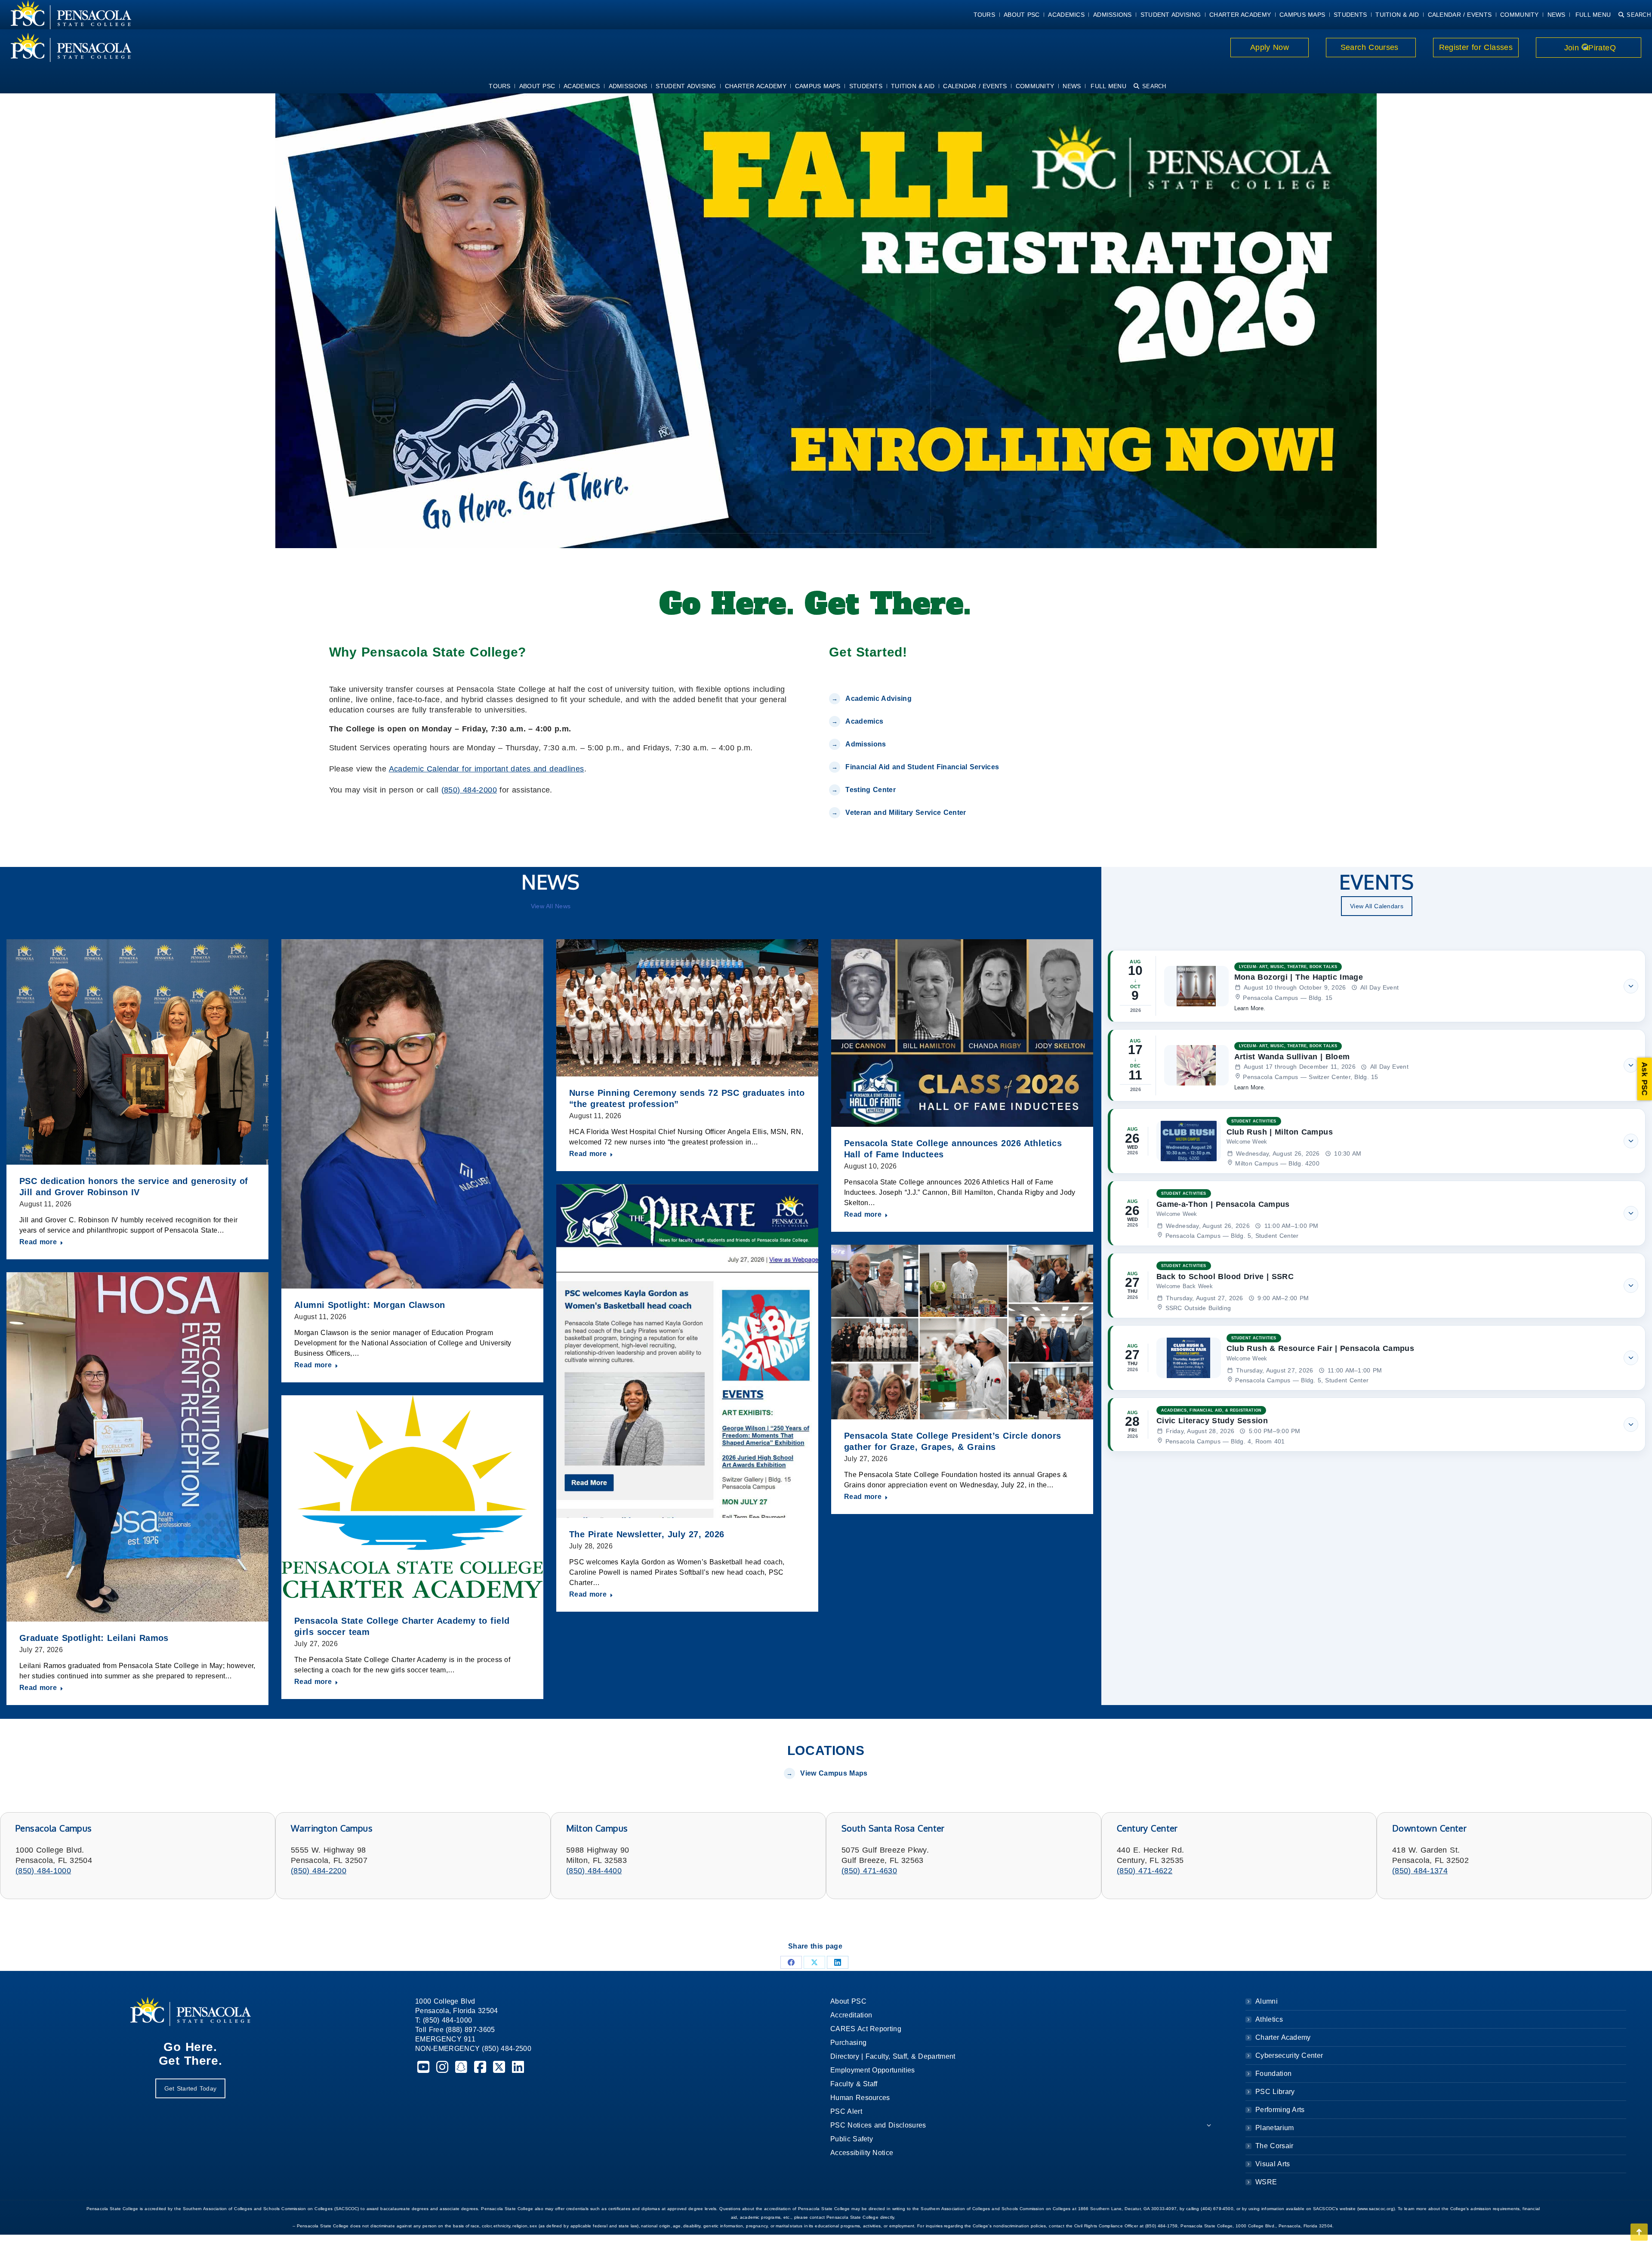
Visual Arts (1273, 2164)
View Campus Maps (834, 1773)
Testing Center (872, 790)
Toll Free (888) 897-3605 (455, 2030)
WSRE (1266, 2182)
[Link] (66, 47)
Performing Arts (1280, 2110)
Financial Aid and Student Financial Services (922, 767)
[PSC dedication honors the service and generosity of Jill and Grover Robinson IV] (137, 1052)
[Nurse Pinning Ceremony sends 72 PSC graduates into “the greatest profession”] (687, 1008)
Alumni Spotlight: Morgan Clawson (370, 1305)
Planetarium (1275, 2128)
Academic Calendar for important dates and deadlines (487, 769)
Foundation (1273, 2074)
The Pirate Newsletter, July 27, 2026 (647, 1534)
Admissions (866, 744)
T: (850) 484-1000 (444, 2020)
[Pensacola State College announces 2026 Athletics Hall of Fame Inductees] (962, 1033)
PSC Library (1275, 2092)
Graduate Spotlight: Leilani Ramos (94, 1638)
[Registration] (826, 319)
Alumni (1267, 2001)
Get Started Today (190, 2088)
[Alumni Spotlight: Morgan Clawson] (412, 1114)
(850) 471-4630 (869, 1871)
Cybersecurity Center (1289, 2055)
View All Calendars (1377, 906)
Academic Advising (878, 698)
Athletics (1269, 2019)
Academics (864, 721)
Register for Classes (1476, 47)
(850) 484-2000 (469, 790)
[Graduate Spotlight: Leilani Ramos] (137, 1447)
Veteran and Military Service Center (906, 813)
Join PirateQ (1589, 48)
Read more (38, 1242)
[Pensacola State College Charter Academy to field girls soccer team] (412, 1500)
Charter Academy (1283, 2037)
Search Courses (1371, 47)
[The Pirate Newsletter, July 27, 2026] (687, 1351)
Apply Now (1270, 47)
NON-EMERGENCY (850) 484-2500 (473, 2049)
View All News (551, 906)
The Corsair (1274, 2146)
